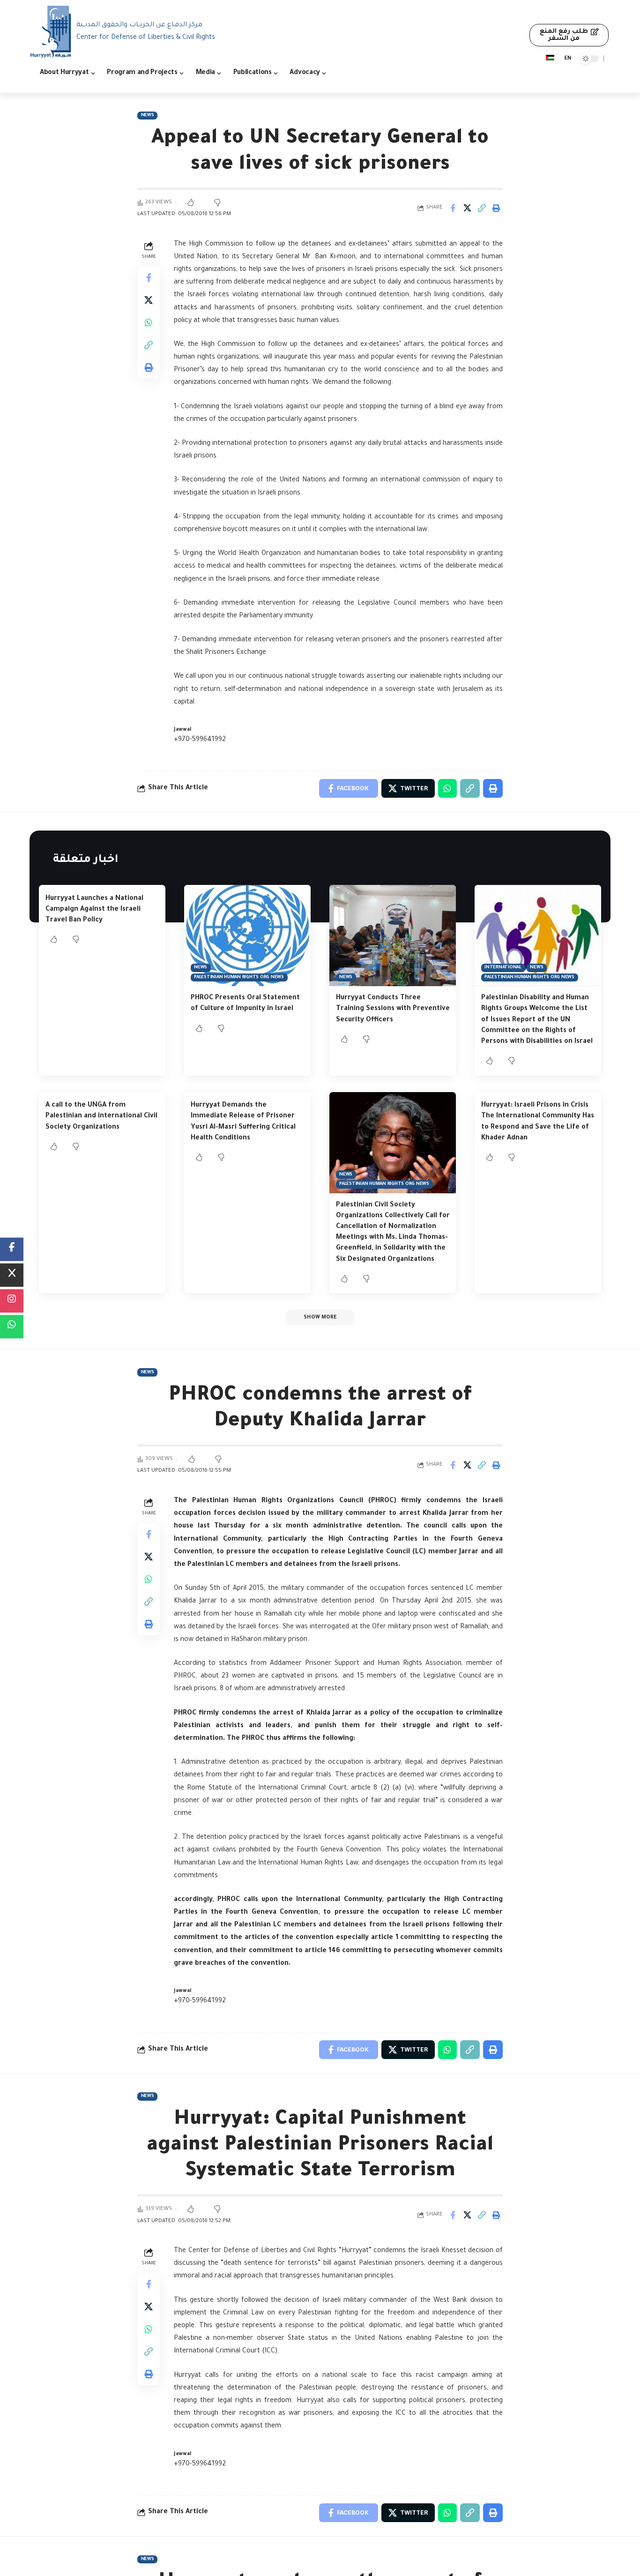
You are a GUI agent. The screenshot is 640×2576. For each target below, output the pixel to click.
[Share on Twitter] (467, 208)
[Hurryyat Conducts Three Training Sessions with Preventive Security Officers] (393, 936)
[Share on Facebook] (453, 208)
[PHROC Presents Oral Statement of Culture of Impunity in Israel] (247, 936)
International (503, 968)
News (148, 116)
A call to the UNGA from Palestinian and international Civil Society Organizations (101, 1116)
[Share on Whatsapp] (149, 322)
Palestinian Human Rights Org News (239, 977)
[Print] (496, 208)
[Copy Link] (482, 208)
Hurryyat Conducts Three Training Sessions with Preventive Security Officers (393, 1009)
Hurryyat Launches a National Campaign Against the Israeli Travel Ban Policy (94, 910)
